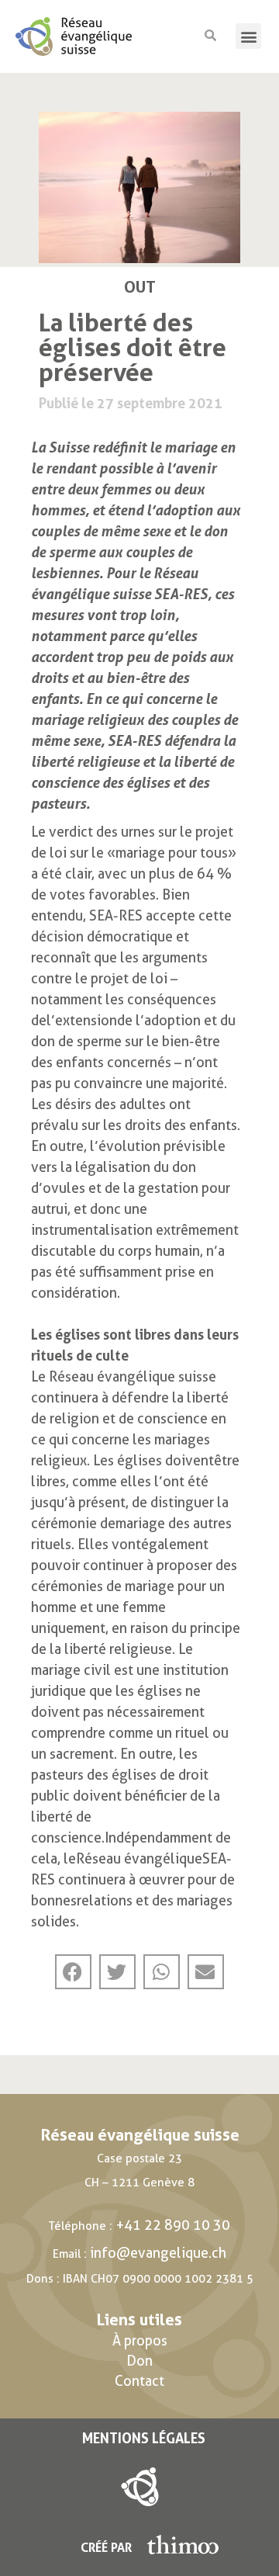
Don (139, 2361)
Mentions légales (144, 2438)
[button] (248, 36)
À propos (140, 2340)
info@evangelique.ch (158, 2253)
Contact (139, 2381)
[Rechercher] (210, 36)
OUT (140, 287)
